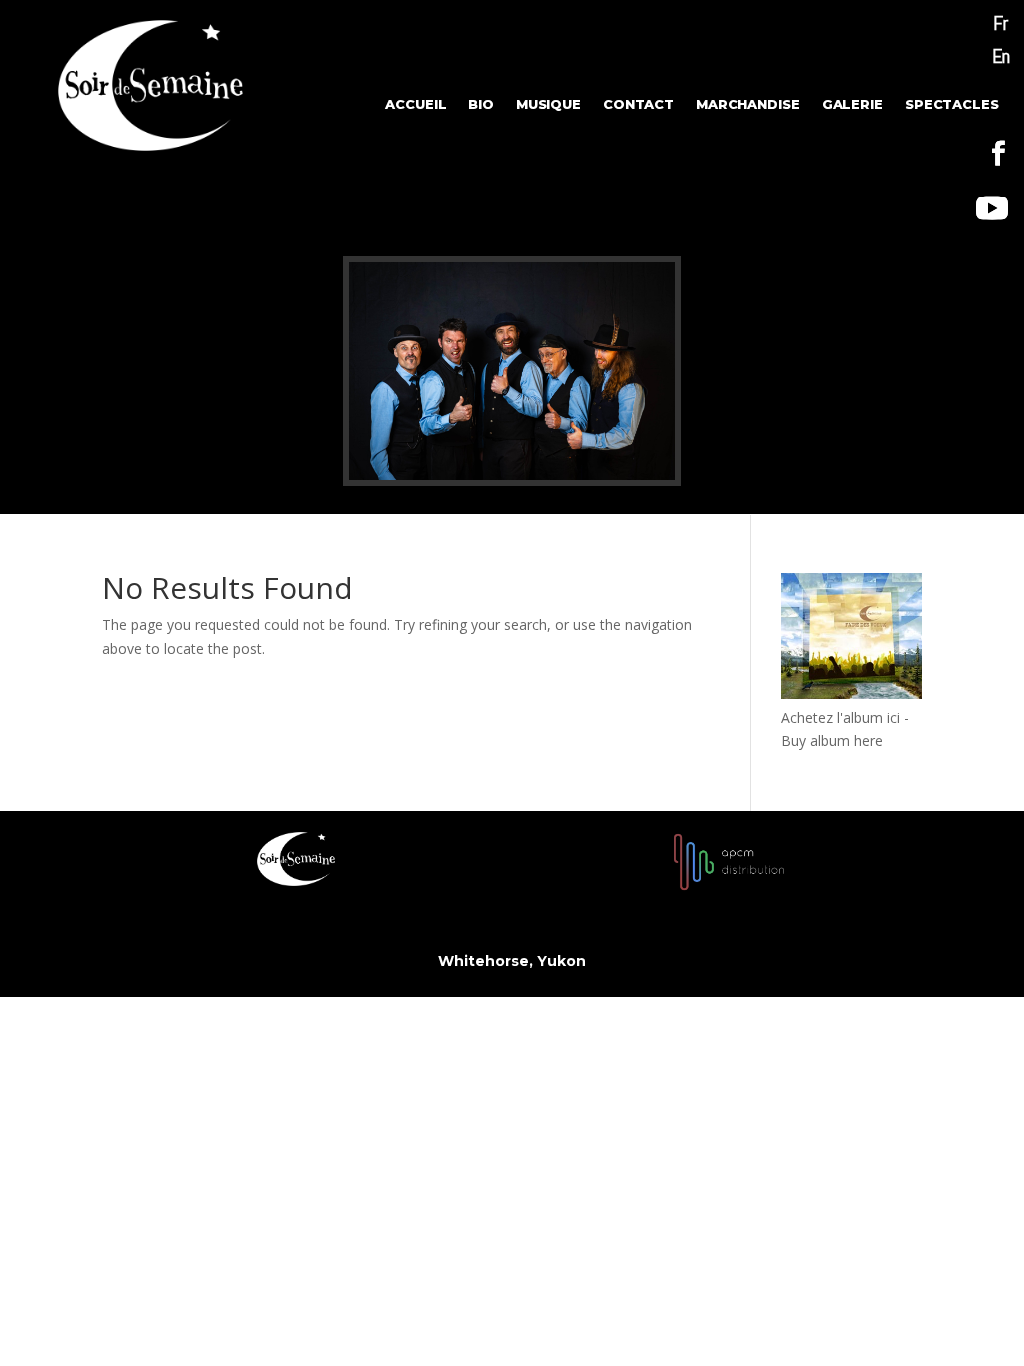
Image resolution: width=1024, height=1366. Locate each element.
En (1001, 56)
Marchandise (748, 105)
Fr (1000, 23)
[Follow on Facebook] (999, 154)
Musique (548, 105)
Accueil (415, 105)
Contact (638, 105)
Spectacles (952, 105)
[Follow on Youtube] (992, 208)
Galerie (852, 105)
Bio (481, 105)
